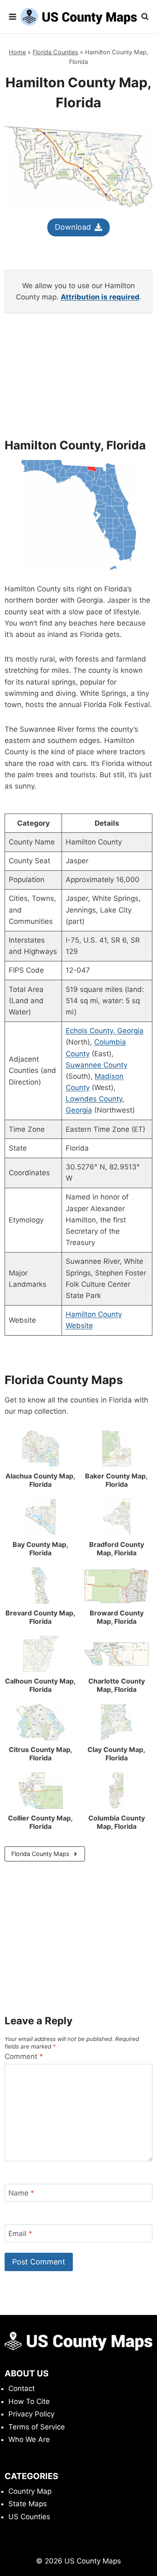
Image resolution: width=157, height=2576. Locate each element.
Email (20, 2234)
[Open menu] (12, 16)
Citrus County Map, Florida (41, 1754)
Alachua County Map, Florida (40, 1480)
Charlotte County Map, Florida (117, 1685)
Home (17, 52)
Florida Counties (55, 52)
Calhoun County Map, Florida (40, 1685)
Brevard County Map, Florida (40, 1617)
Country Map (30, 2491)
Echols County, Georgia (105, 1031)
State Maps (28, 2504)
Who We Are (29, 2439)
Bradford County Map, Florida (117, 1549)
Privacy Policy (31, 2414)
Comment (24, 2056)
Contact (22, 2388)
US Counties (29, 2517)
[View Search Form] (145, 17)
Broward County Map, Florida (117, 1617)
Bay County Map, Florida (40, 1549)
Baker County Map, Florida (116, 1480)
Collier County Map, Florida (40, 1822)
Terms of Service (37, 2427)
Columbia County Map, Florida (117, 1822)
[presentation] (41, 1449)
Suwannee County (97, 1065)
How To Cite (29, 2401)
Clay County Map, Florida (116, 1754)
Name (21, 2193)
